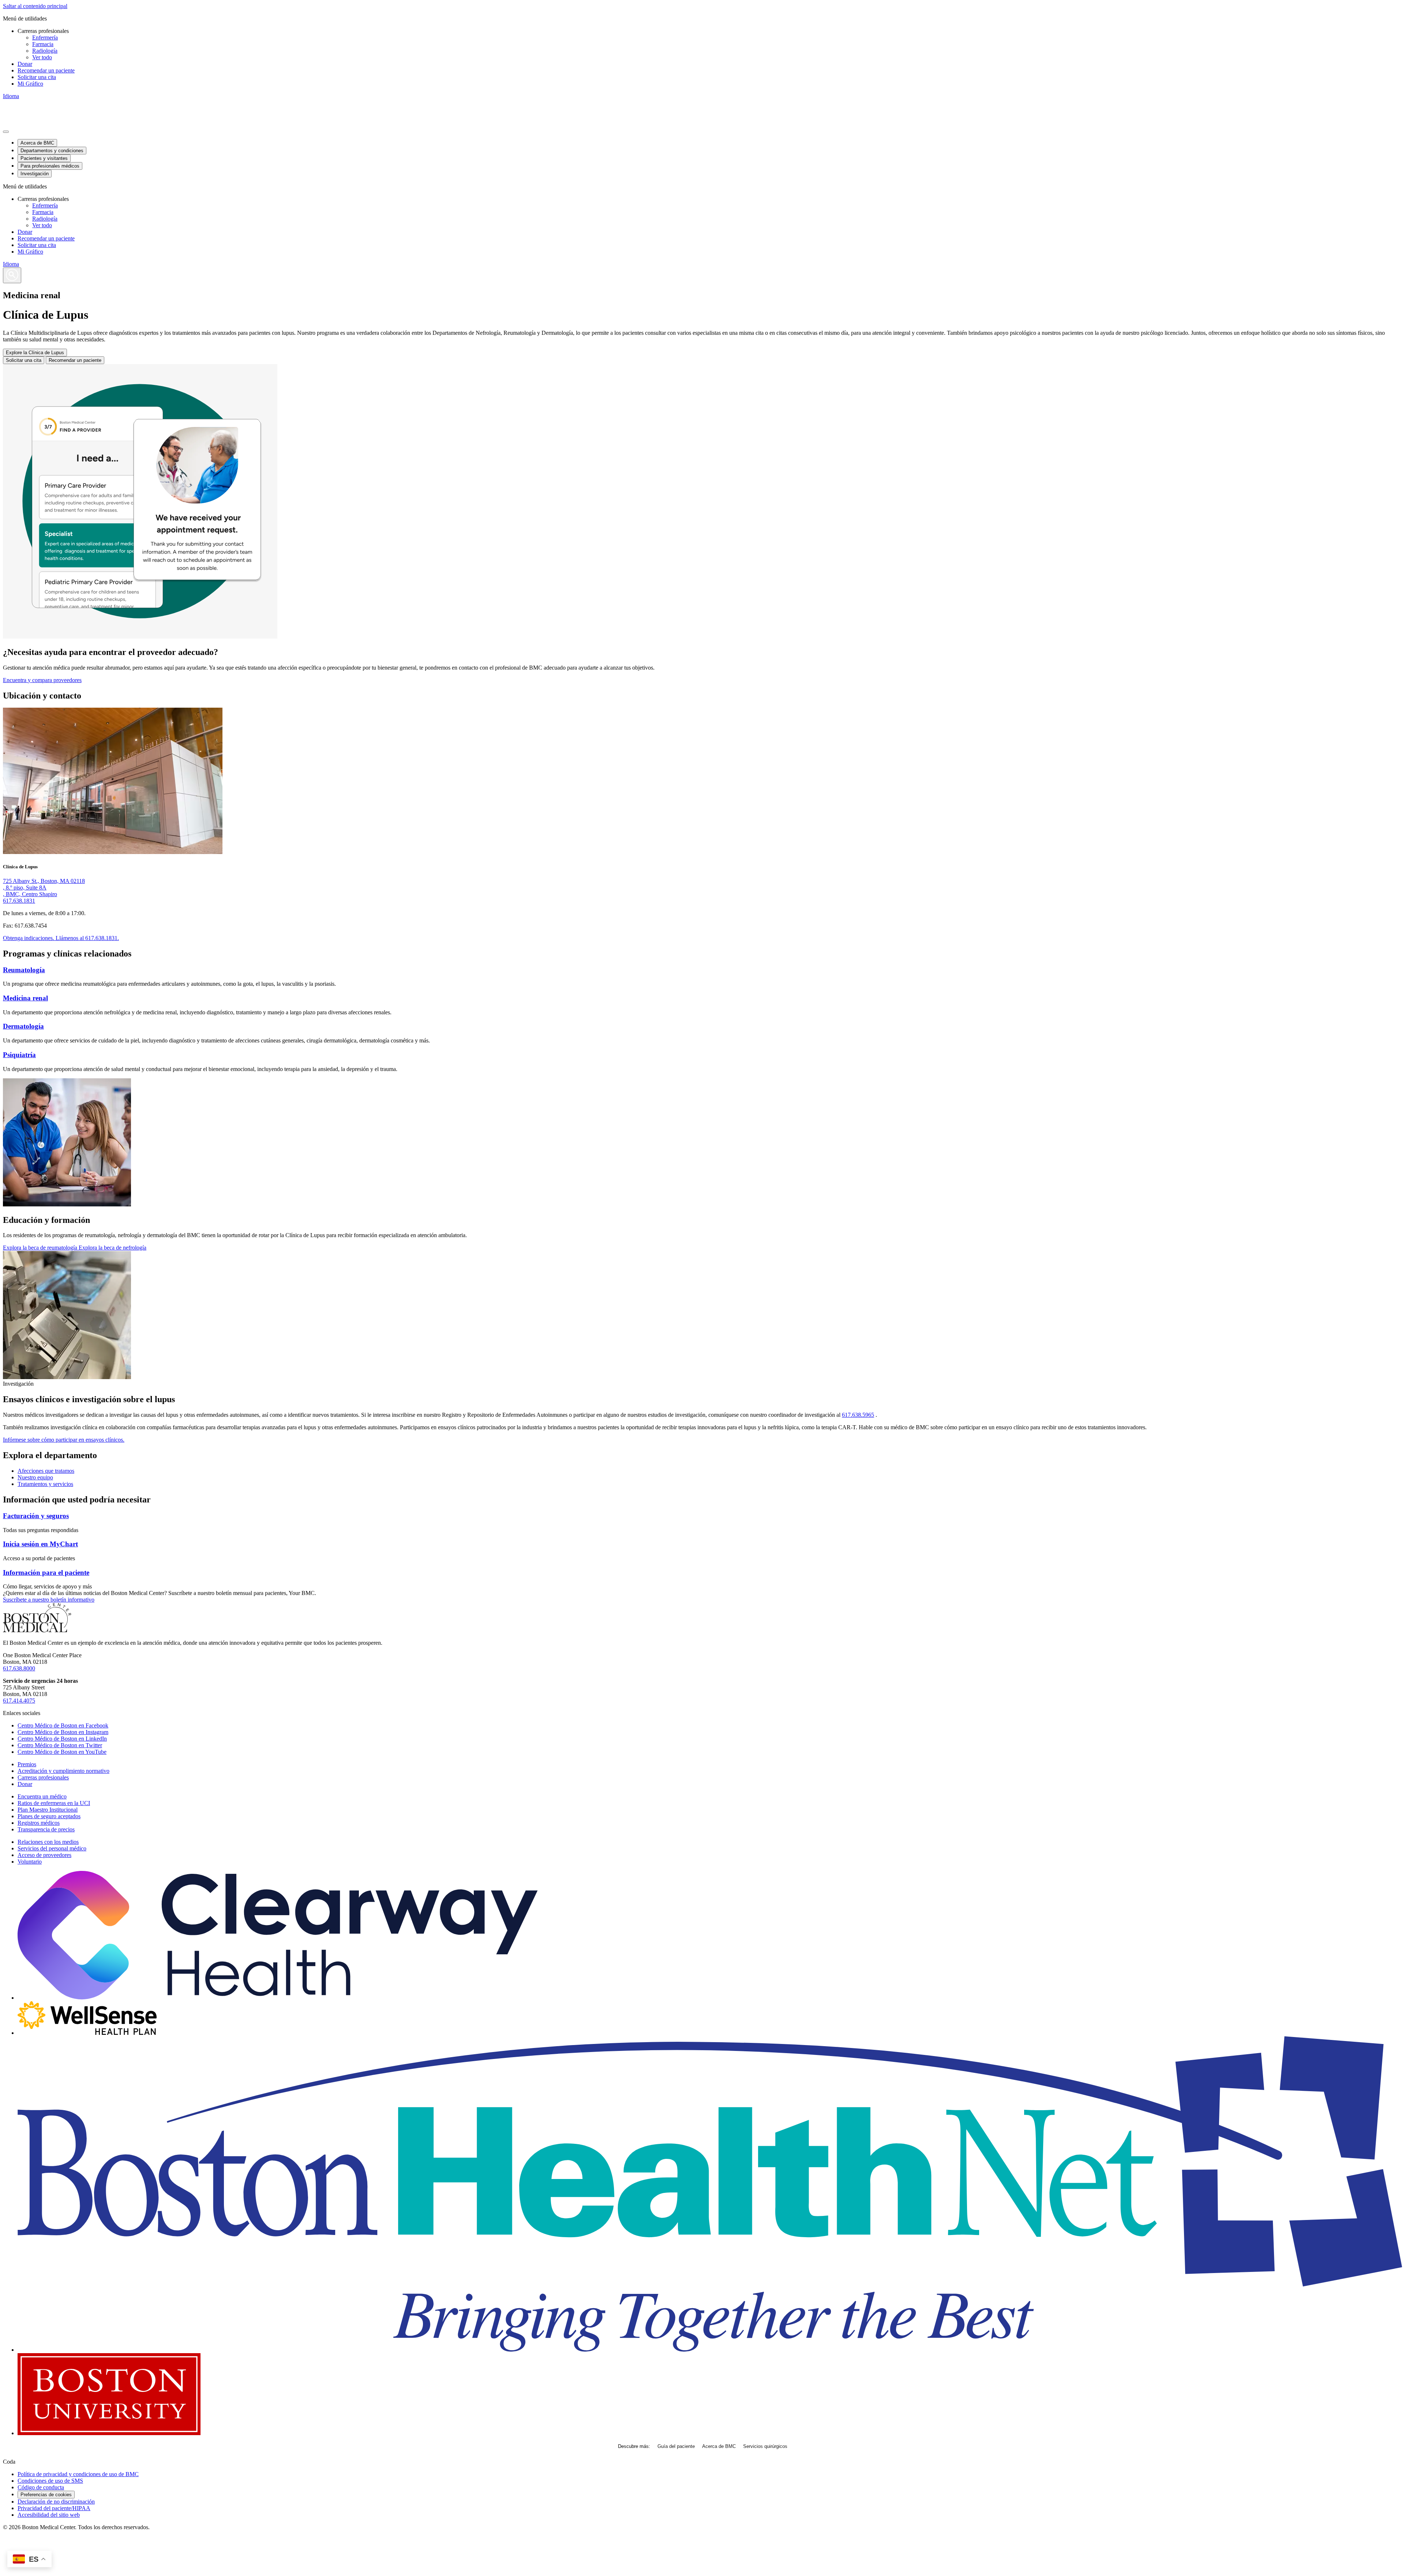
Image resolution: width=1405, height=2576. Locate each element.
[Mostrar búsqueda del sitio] (12, 275)
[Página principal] (37, 1630)
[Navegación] (6, 132)
